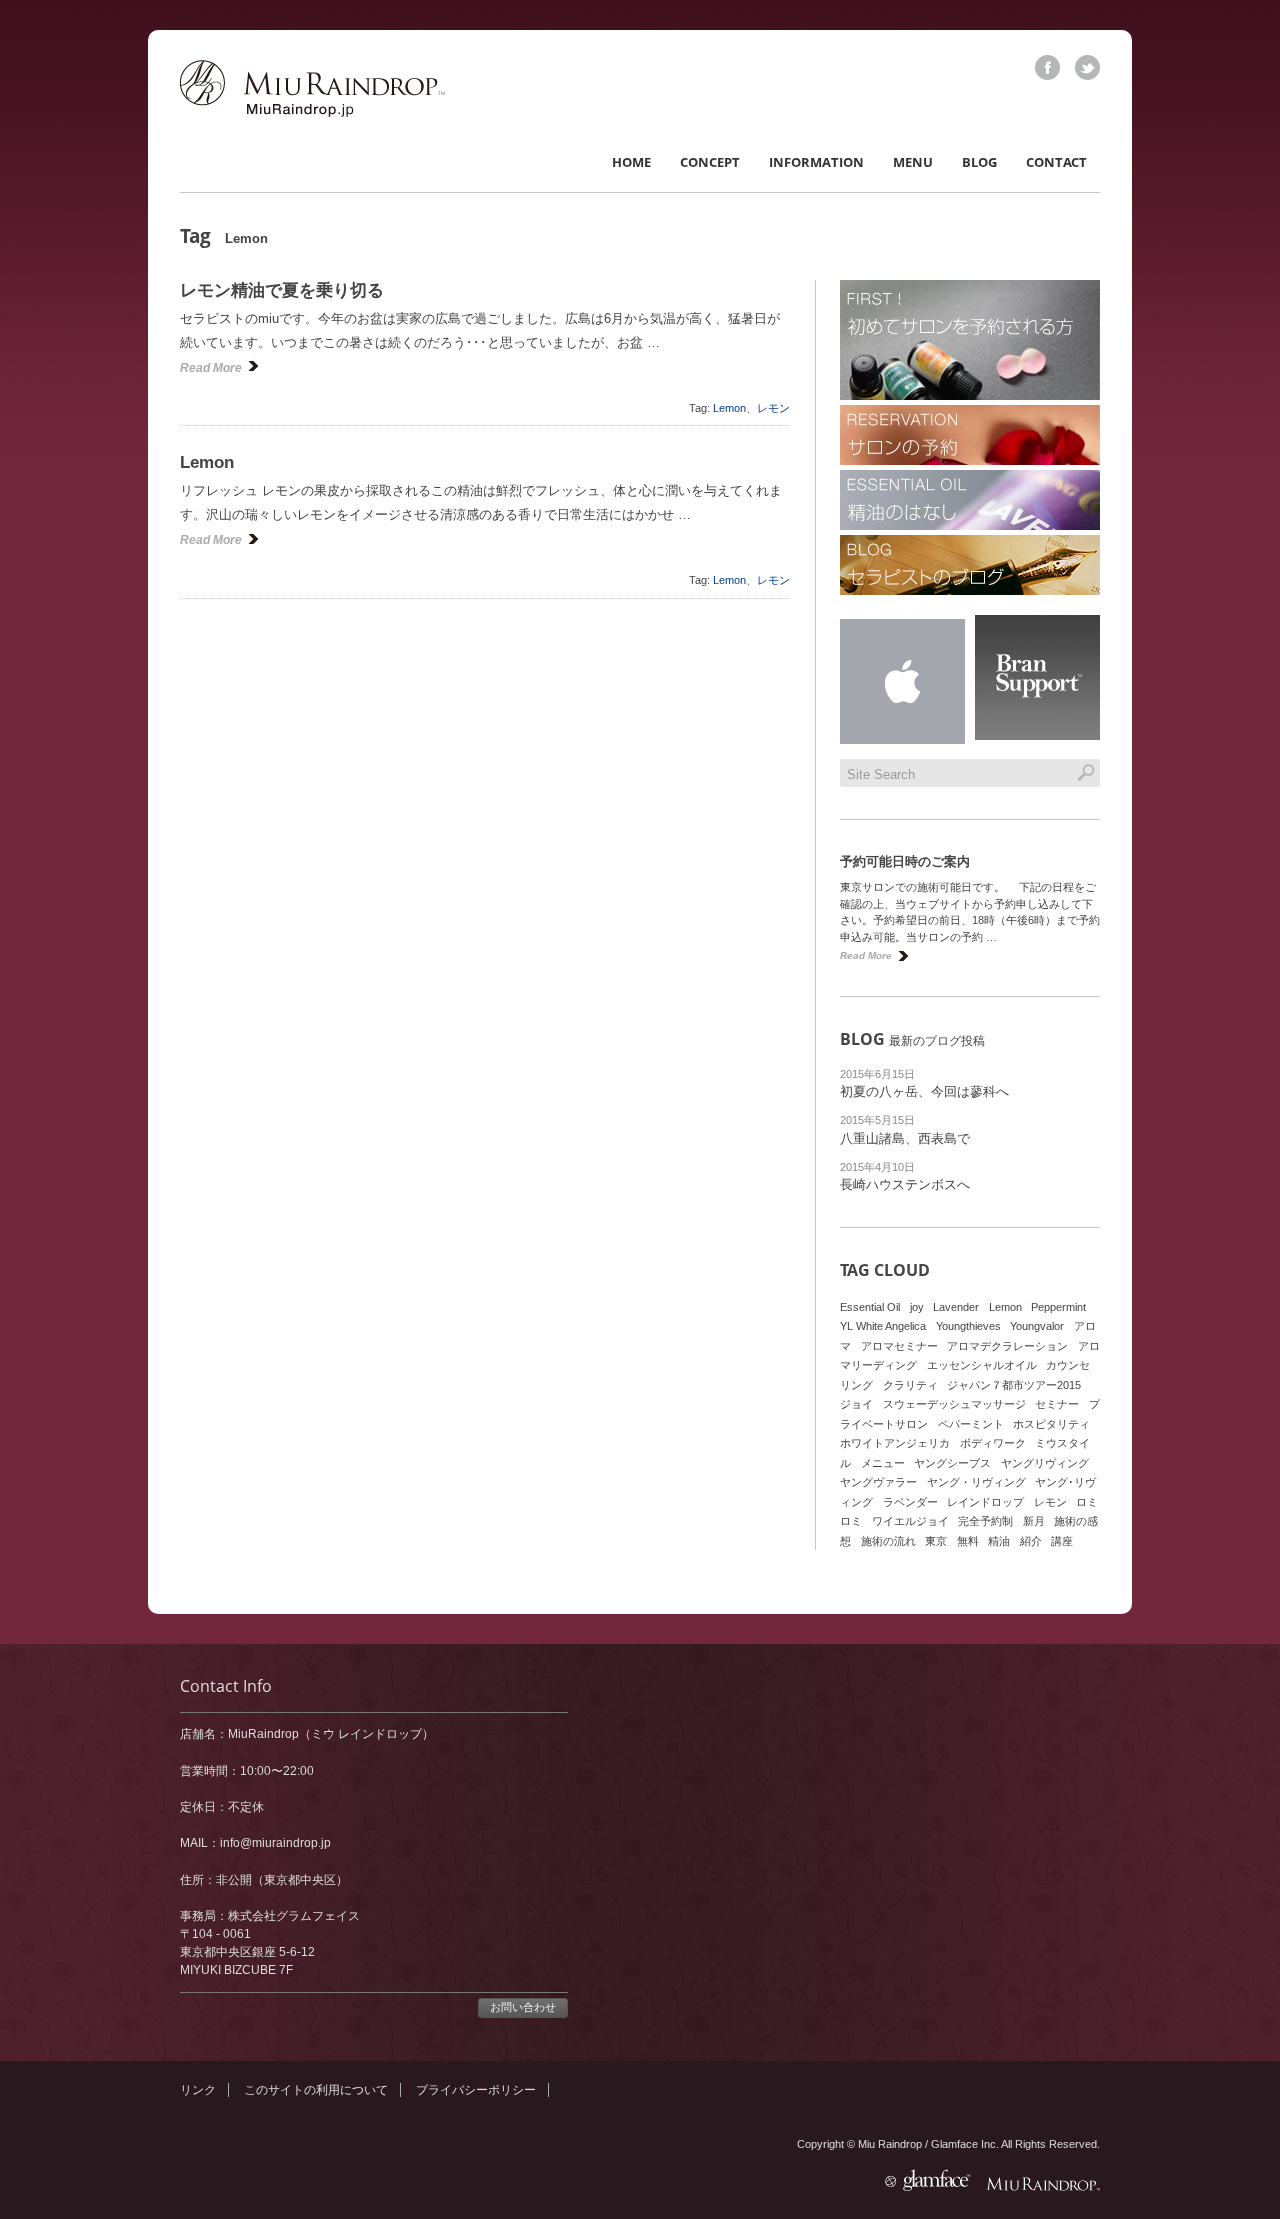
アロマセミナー (899, 1346)
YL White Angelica (883, 1326)
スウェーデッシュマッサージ (954, 1404)
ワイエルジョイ (910, 1521)
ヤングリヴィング (1045, 1463)
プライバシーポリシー (476, 2090)
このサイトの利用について (316, 2090)
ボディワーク (993, 1443)
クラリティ (910, 1385)
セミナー (1057, 1404)
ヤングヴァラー (878, 1482)
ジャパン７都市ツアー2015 (1014, 1385)
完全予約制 (985, 1521)
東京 (936, 1541)
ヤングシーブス (952, 1463)
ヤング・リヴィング (976, 1482)
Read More (211, 368)
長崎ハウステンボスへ (905, 1184)
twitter (1087, 67)
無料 (968, 1541)
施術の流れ (888, 1541)
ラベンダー (910, 1502)
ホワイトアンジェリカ (895, 1443)
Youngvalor (1037, 1326)
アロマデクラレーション (1007, 1346)
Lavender (956, 1307)
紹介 (1031, 1541)
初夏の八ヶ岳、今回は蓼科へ (924, 1091)
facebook (1047, 67)
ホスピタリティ (1051, 1424)
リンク (198, 2090)
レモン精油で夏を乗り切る (282, 290)
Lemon (729, 408)
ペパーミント (971, 1424)
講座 (1062, 1541)
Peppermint (1058, 1307)
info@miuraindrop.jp (275, 1843)
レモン (773, 408)
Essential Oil (870, 1307)
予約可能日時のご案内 (905, 861)
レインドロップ (985, 1502)
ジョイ (856, 1404)
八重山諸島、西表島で (905, 1138)
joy (917, 1307)
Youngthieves (968, 1326)
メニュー (883, 1463)
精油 (999, 1541)
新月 (1034, 1521)
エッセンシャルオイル (982, 1365)
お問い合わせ (523, 2007)
